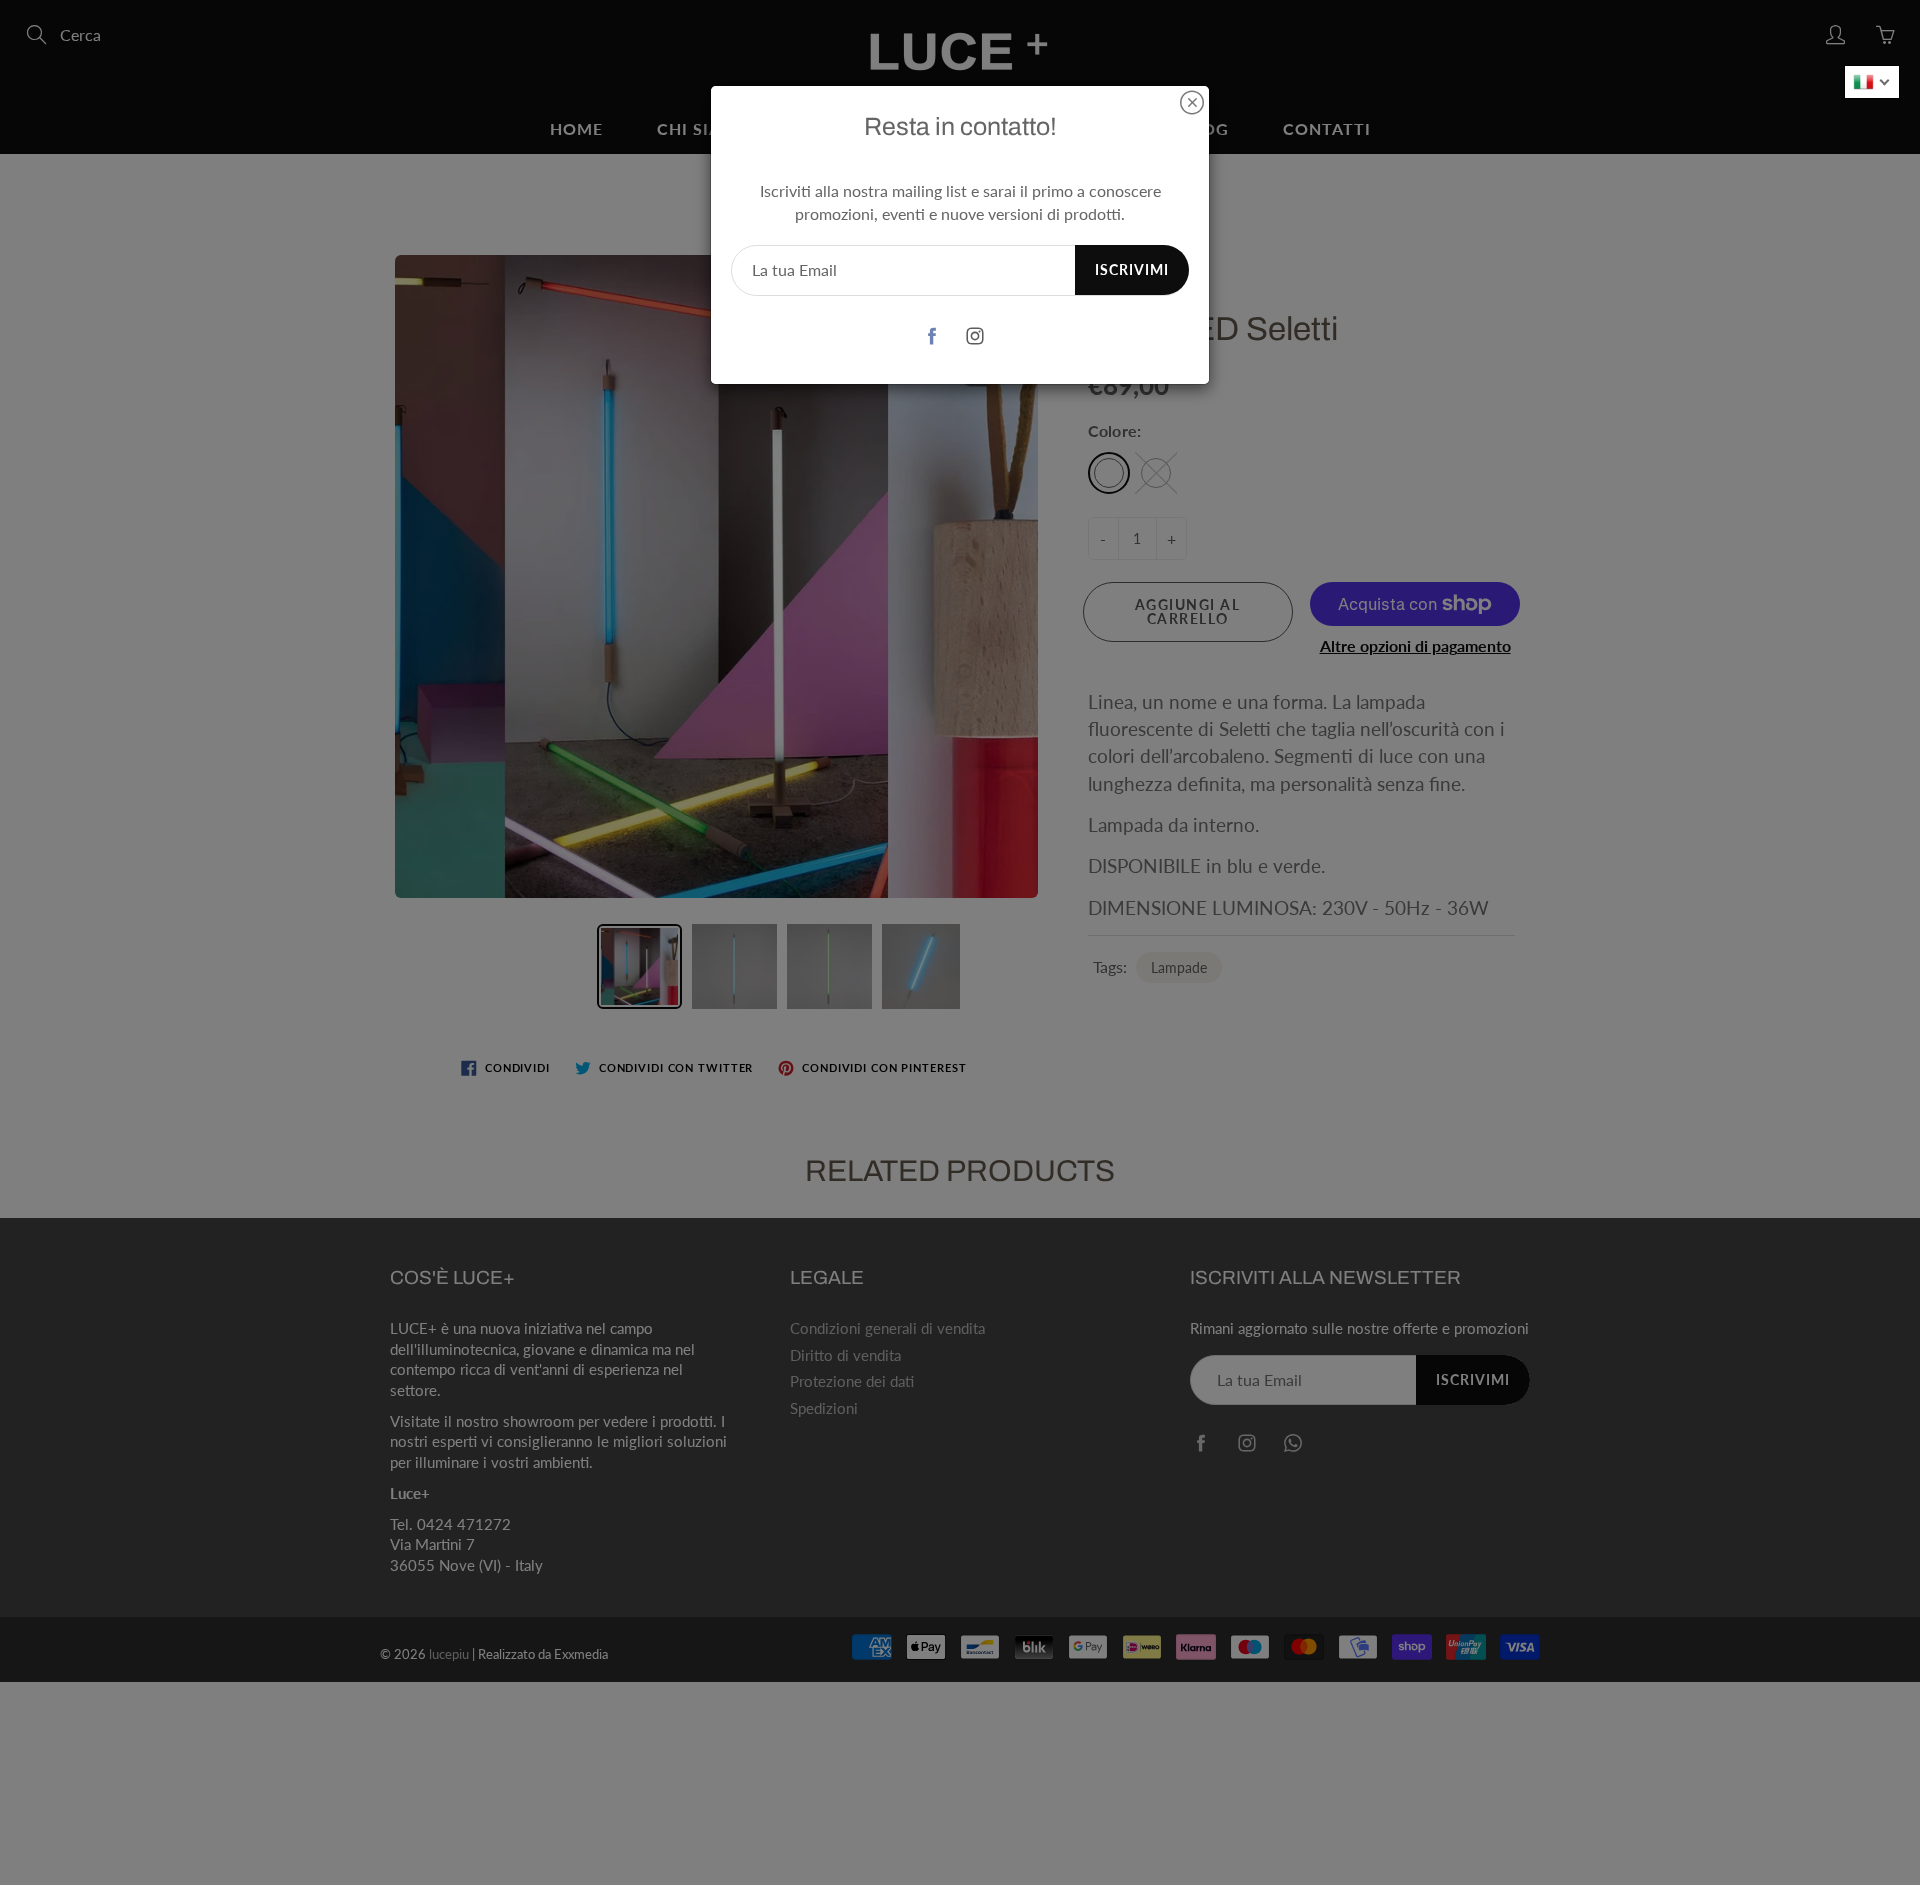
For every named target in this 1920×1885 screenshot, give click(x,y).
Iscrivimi (1132, 269)
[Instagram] (974, 335)
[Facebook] (931, 335)
